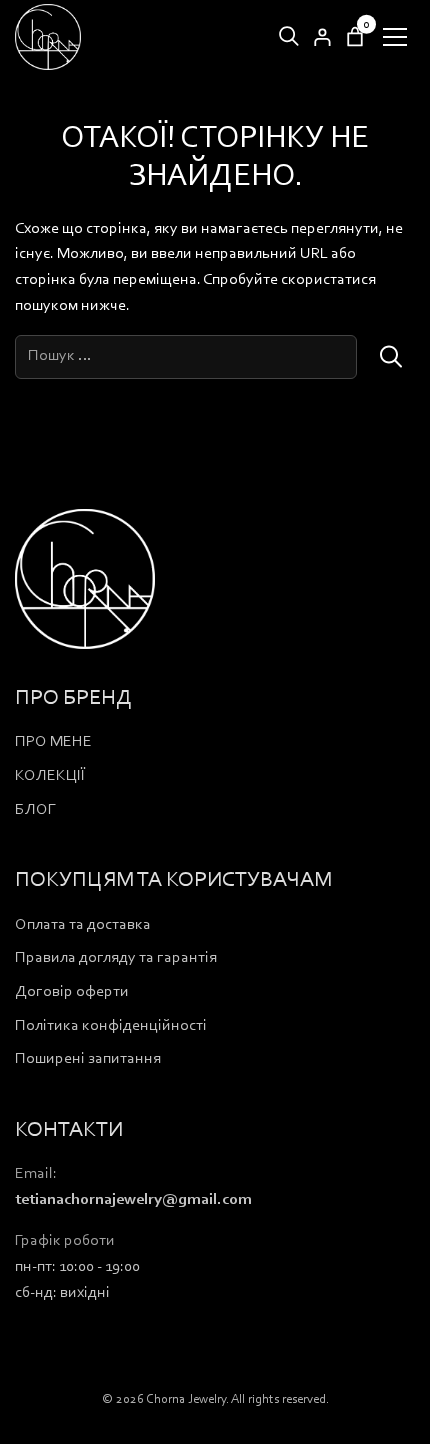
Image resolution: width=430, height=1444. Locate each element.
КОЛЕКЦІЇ (50, 776)
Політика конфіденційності (111, 1026)
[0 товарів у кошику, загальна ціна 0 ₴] (355, 37)
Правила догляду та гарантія (116, 958)
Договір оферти (72, 992)
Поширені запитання (88, 1059)
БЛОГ (35, 810)
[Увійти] (322, 37)
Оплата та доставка (83, 925)
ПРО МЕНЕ (53, 742)
